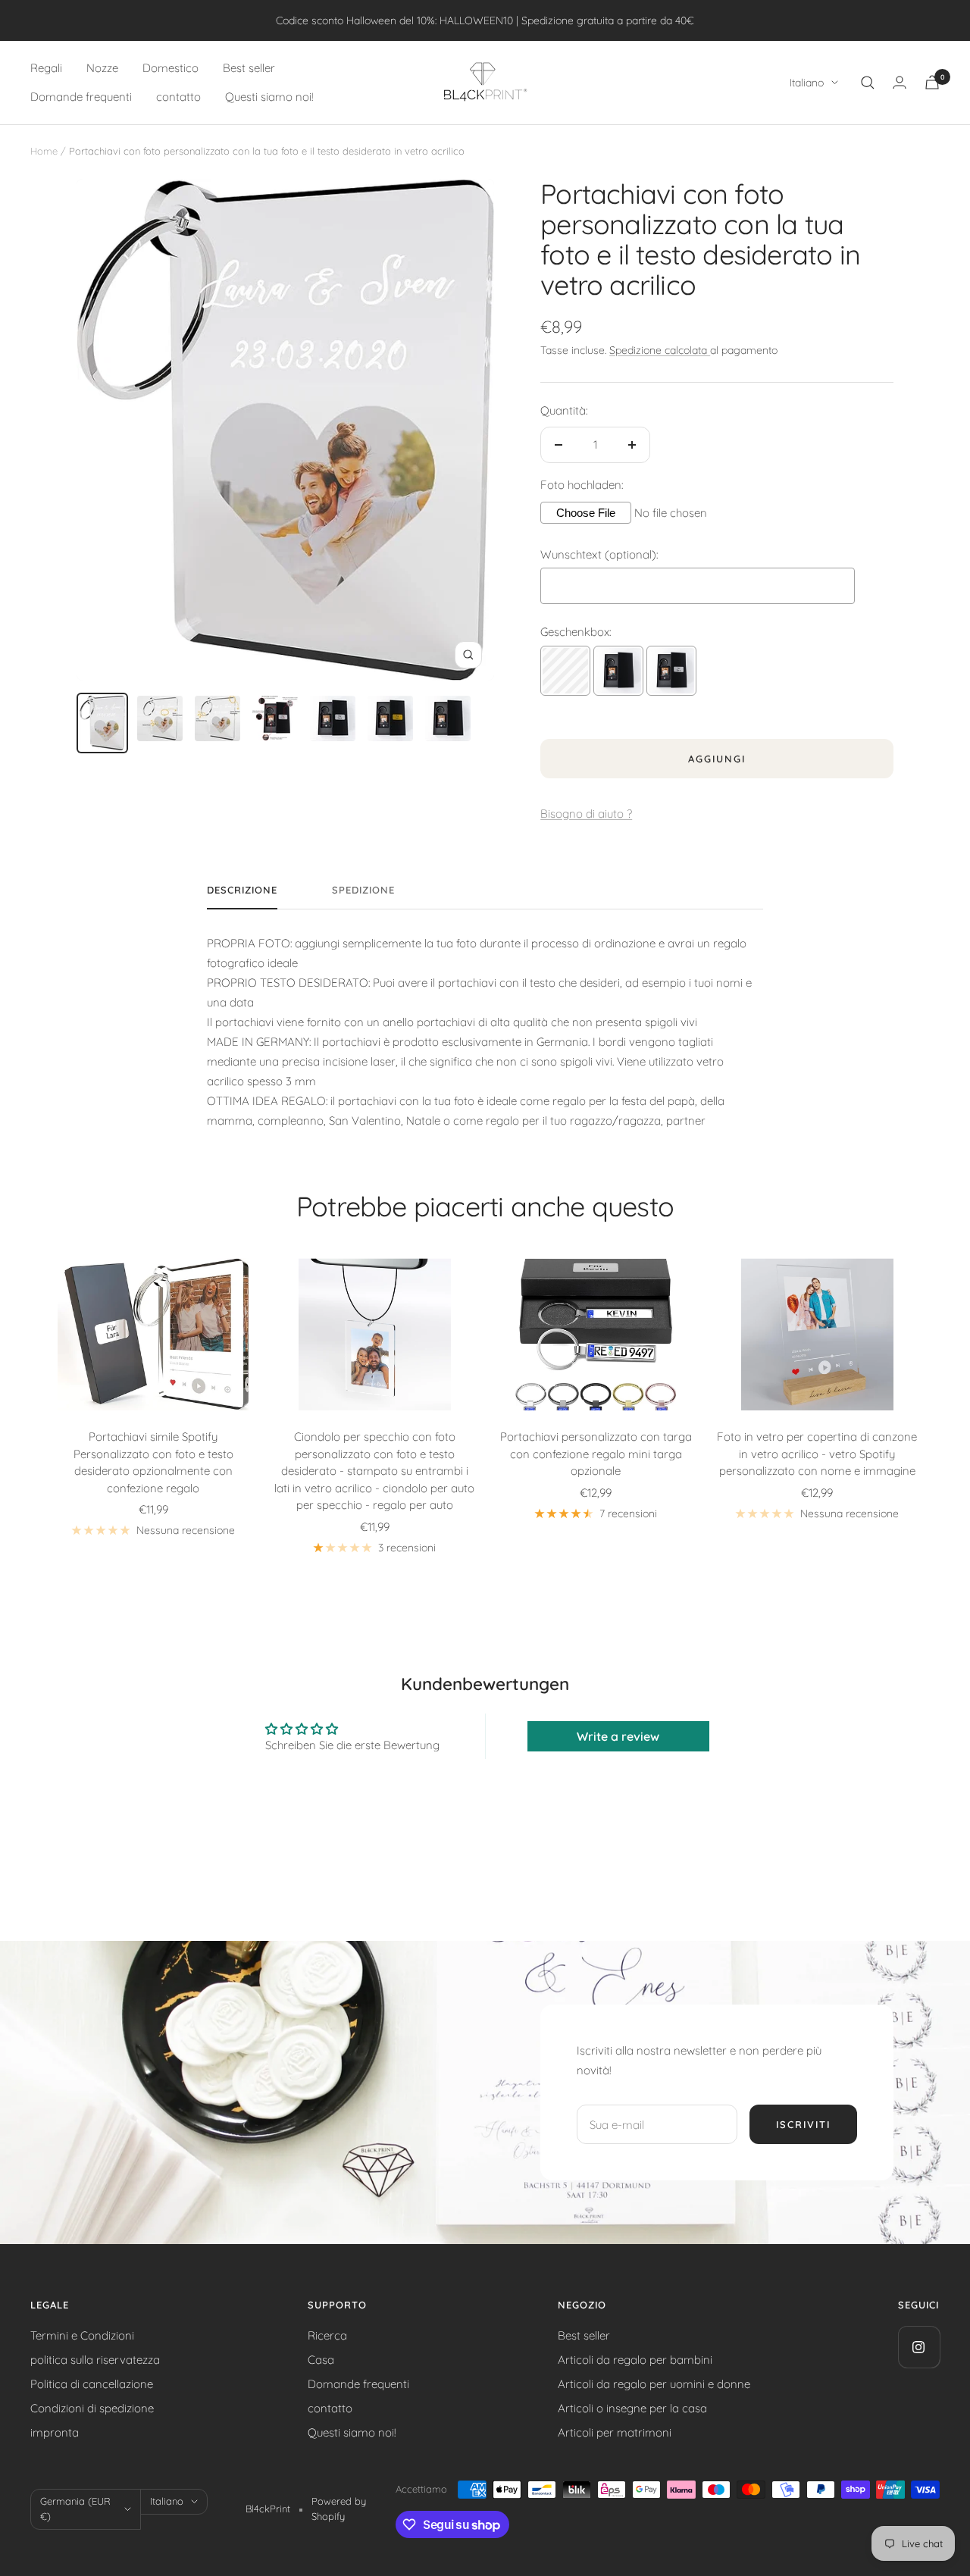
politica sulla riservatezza (95, 2360)
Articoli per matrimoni (615, 2432)
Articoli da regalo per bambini (635, 2360)
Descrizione (242, 890)
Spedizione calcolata (660, 350)
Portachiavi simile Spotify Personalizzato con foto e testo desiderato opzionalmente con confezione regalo (153, 1462)
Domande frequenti (81, 97)
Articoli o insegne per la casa (632, 2408)
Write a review (618, 1736)
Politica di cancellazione (92, 2384)
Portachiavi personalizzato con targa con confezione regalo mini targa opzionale (596, 1454)
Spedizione (363, 890)
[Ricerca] (868, 83)
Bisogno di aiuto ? (586, 814)
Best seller (249, 68)
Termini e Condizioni (82, 2335)
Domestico (171, 68)
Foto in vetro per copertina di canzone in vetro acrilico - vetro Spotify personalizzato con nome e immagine (817, 1454)
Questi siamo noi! (269, 97)
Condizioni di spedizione (92, 2408)
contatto (178, 97)
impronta (55, 2432)
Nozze (102, 68)
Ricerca (327, 2335)
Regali (46, 68)
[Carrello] (932, 82)
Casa (321, 2360)
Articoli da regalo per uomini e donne (654, 2384)
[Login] (900, 82)
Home (44, 151)
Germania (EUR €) (75, 2509)
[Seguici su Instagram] (919, 2347)
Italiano (807, 83)
